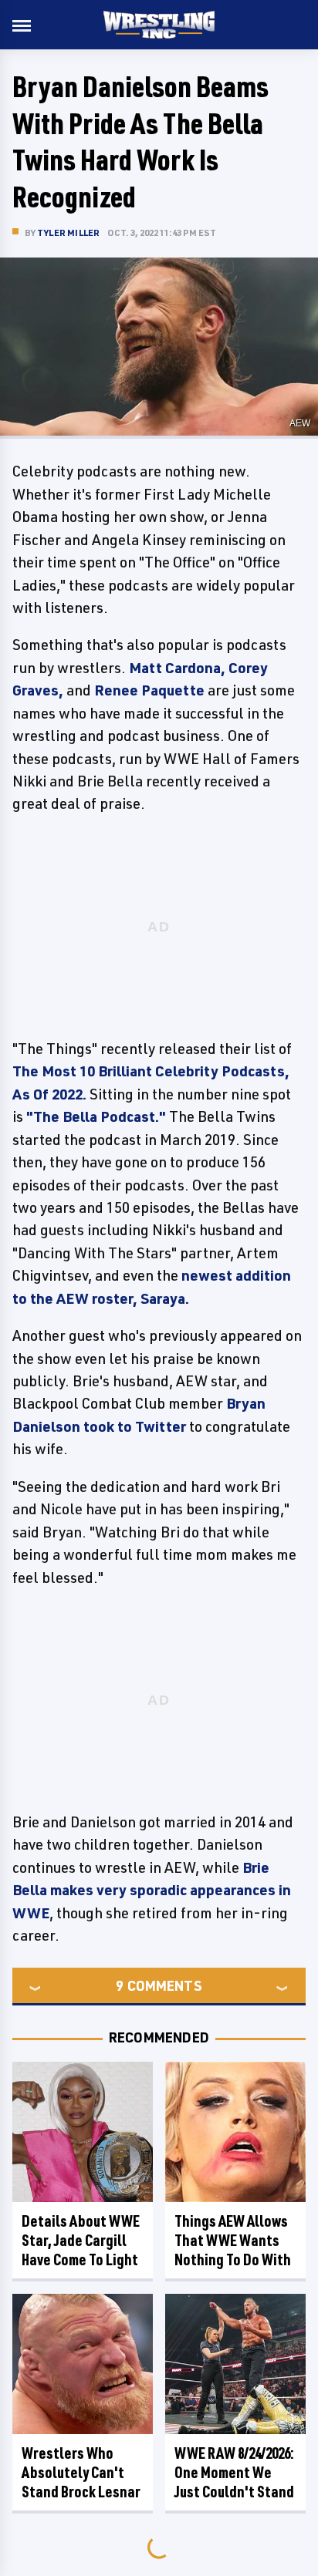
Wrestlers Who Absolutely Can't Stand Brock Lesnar (81, 2472)
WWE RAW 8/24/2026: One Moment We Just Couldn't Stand (234, 2472)
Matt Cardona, (177, 668)
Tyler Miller (68, 232)
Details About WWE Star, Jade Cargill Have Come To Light (81, 2240)
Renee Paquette (149, 690)
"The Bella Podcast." (96, 1116)
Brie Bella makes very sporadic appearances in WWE (152, 1890)
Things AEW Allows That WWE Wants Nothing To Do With (233, 2240)
